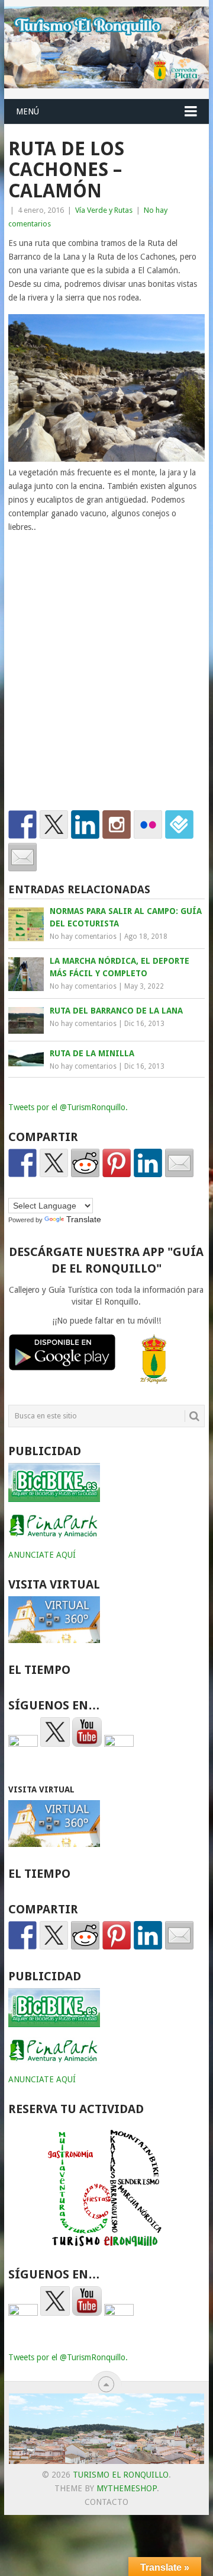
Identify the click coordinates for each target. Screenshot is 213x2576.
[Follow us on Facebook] (22, 824)
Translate (84, 1219)
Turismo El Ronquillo (121, 2475)
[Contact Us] (22, 857)
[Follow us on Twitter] (54, 824)
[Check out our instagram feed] (117, 824)
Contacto (106, 2502)
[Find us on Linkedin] (85, 824)
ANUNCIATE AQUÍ (42, 1555)
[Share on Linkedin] (148, 1163)
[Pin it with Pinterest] (117, 1163)
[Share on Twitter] (54, 1163)
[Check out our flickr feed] (148, 824)
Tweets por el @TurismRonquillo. (68, 1107)
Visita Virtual (41, 1789)
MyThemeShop (127, 2488)
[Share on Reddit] (85, 1163)
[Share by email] (179, 1163)
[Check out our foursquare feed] (179, 824)
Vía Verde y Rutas (104, 210)
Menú (28, 111)
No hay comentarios (83, 937)
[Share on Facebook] (22, 1163)
